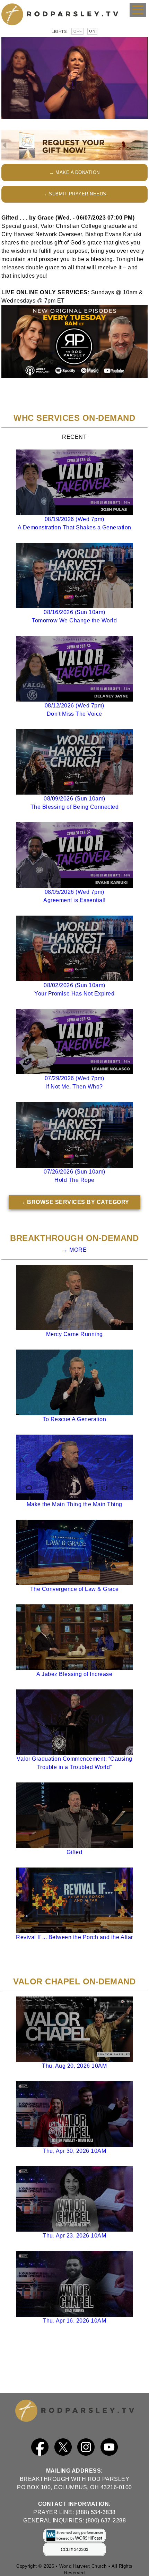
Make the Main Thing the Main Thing (74, 1504)
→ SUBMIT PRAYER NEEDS (74, 194)
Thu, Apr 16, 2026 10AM (74, 2321)
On (92, 31)
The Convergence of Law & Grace (74, 1589)
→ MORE (74, 1250)
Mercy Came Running (74, 1334)
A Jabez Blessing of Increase (74, 1674)
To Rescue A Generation (74, 1419)
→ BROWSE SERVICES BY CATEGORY (74, 1202)
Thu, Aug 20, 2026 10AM (74, 2066)
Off (78, 31)
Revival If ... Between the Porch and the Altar (74, 1937)
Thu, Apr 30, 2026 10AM (74, 2151)
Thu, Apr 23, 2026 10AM (74, 2236)
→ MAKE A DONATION (74, 172)
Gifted (74, 1852)
